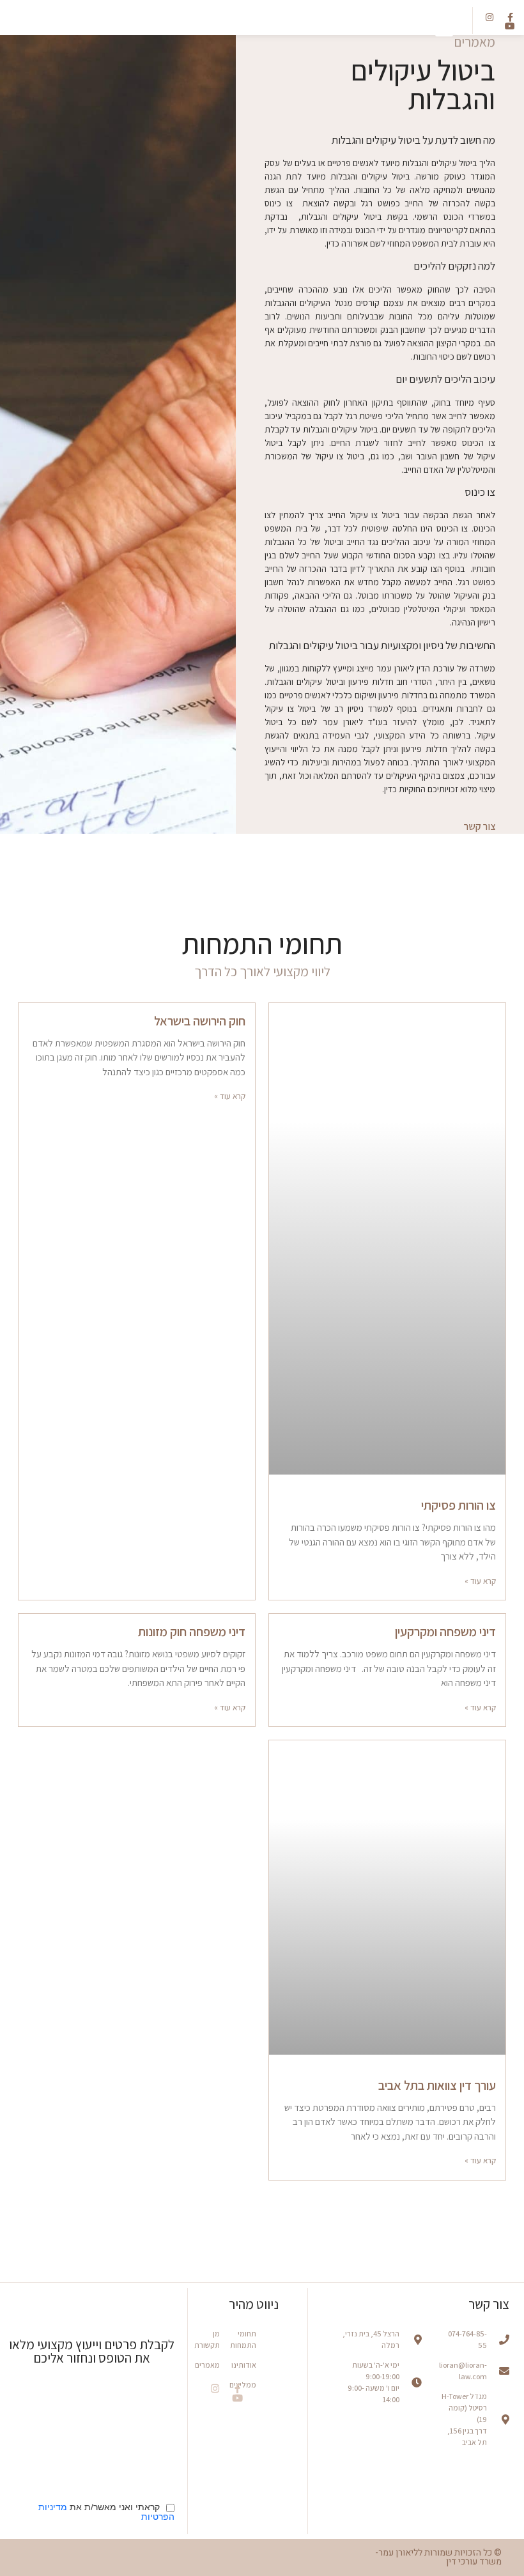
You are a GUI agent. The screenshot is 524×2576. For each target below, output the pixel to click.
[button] (444, 26)
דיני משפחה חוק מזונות (192, 1632)
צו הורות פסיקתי (458, 1505)
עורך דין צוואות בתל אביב (437, 2085)
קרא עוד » (480, 1581)
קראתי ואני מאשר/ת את (106, 2512)
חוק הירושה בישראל (200, 1021)
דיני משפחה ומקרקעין (445, 1632)
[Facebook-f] (237, 2388)
